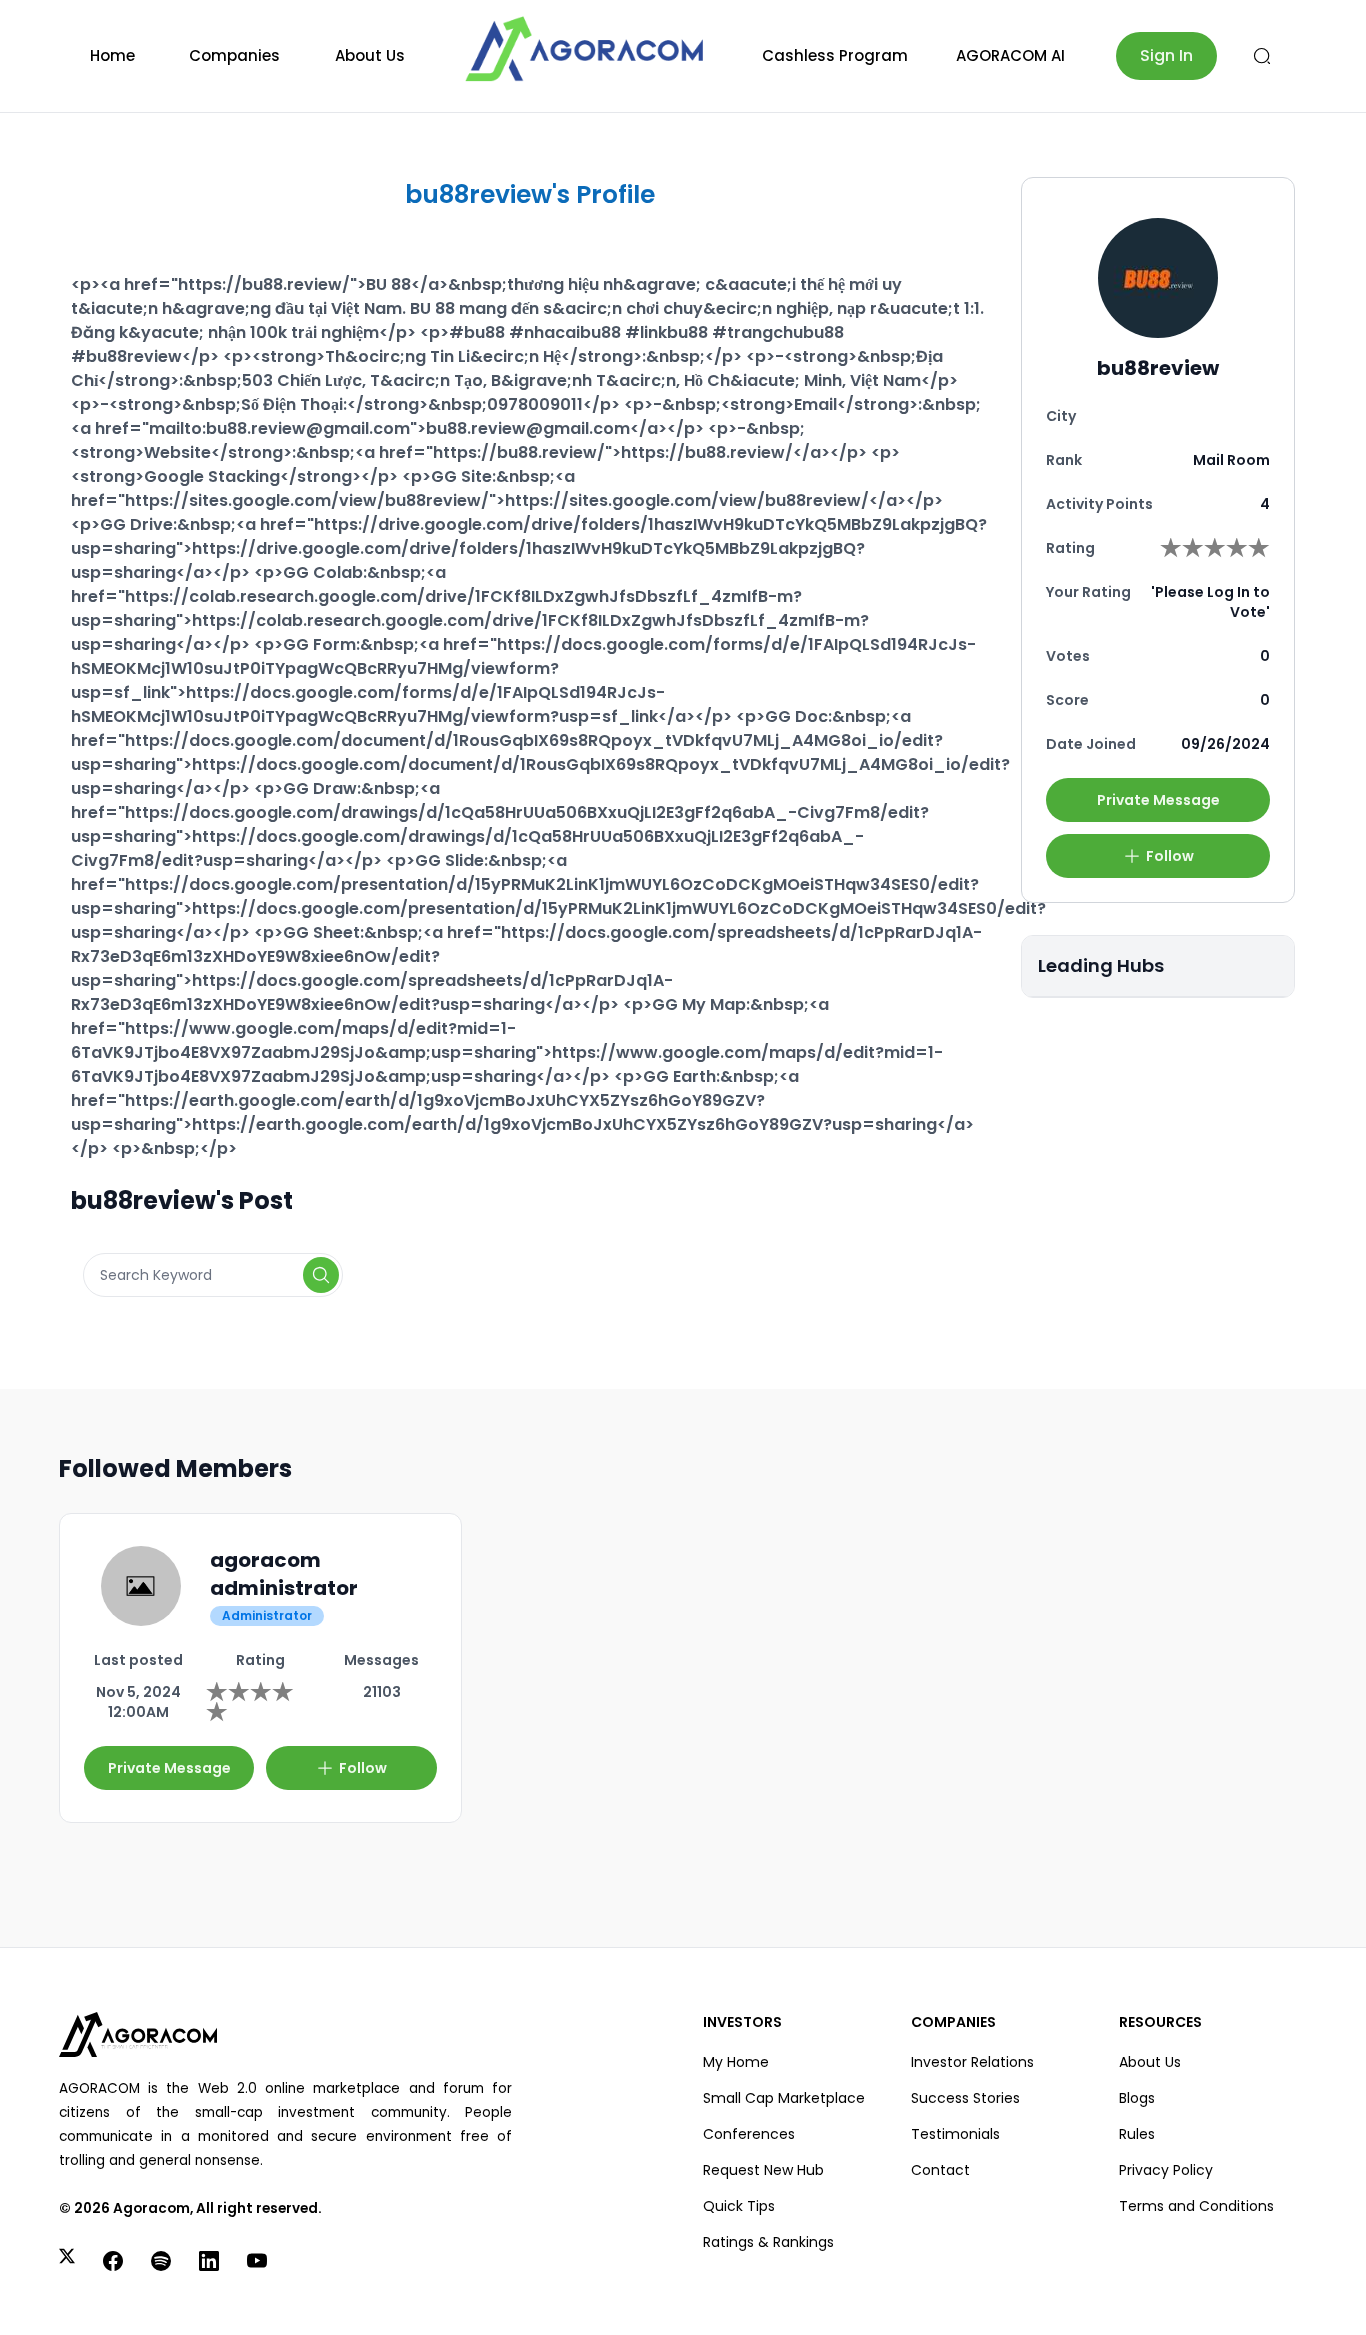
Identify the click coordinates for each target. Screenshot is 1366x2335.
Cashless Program (835, 55)
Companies (234, 55)
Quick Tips (739, 2206)
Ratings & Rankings (768, 2242)
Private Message (1158, 800)
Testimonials (955, 2134)
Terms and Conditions (1196, 2206)
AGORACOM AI (1010, 55)
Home (112, 55)
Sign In (1166, 55)
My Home (736, 2062)
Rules (1137, 2134)
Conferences (749, 2134)
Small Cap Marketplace (784, 2098)
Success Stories (965, 2098)
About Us (370, 55)
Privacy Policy (1166, 2170)
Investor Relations (972, 2062)
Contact (940, 2170)
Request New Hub (763, 2170)
